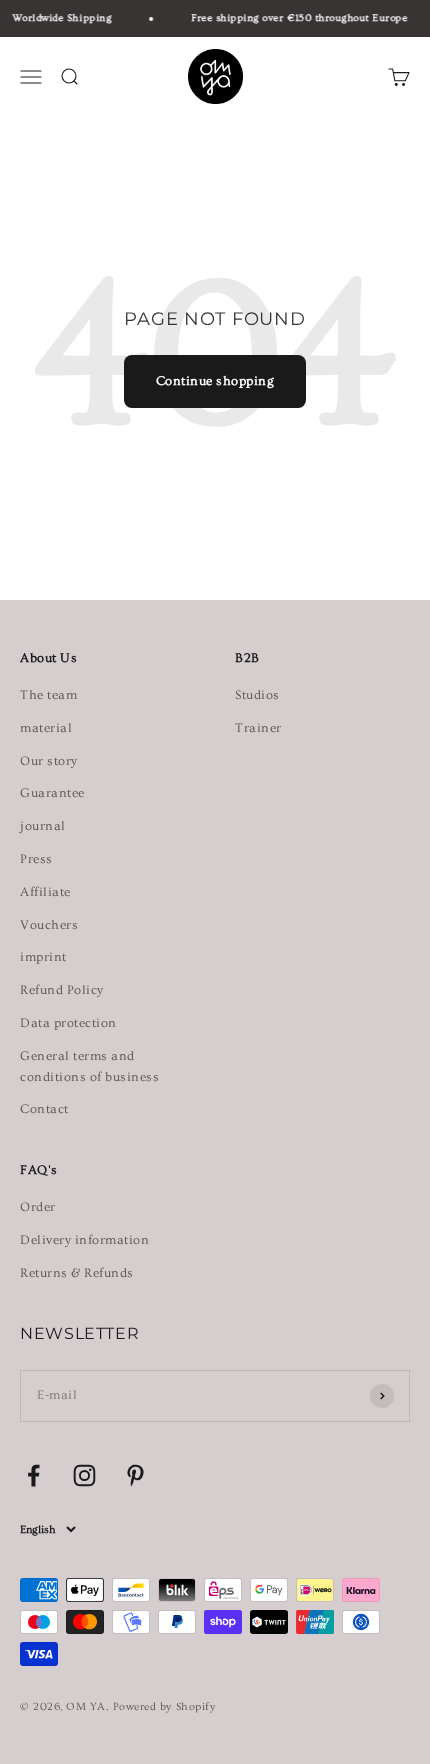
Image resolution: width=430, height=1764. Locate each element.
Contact (44, 1109)
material (46, 728)
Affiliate (45, 892)
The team (48, 695)
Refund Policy (62, 990)
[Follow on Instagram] (84, 1475)
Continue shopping (215, 381)
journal (43, 826)
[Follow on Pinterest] (135, 1475)
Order (38, 1207)
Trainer (258, 728)
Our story (49, 761)
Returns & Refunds (77, 1273)
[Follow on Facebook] (33, 1475)
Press (36, 859)
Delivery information (84, 1240)
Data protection (68, 1023)
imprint (43, 957)
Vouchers (49, 925)
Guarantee (52, 793)
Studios (257, 695)
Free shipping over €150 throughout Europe (297, 18)
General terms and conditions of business (89, 1066)
